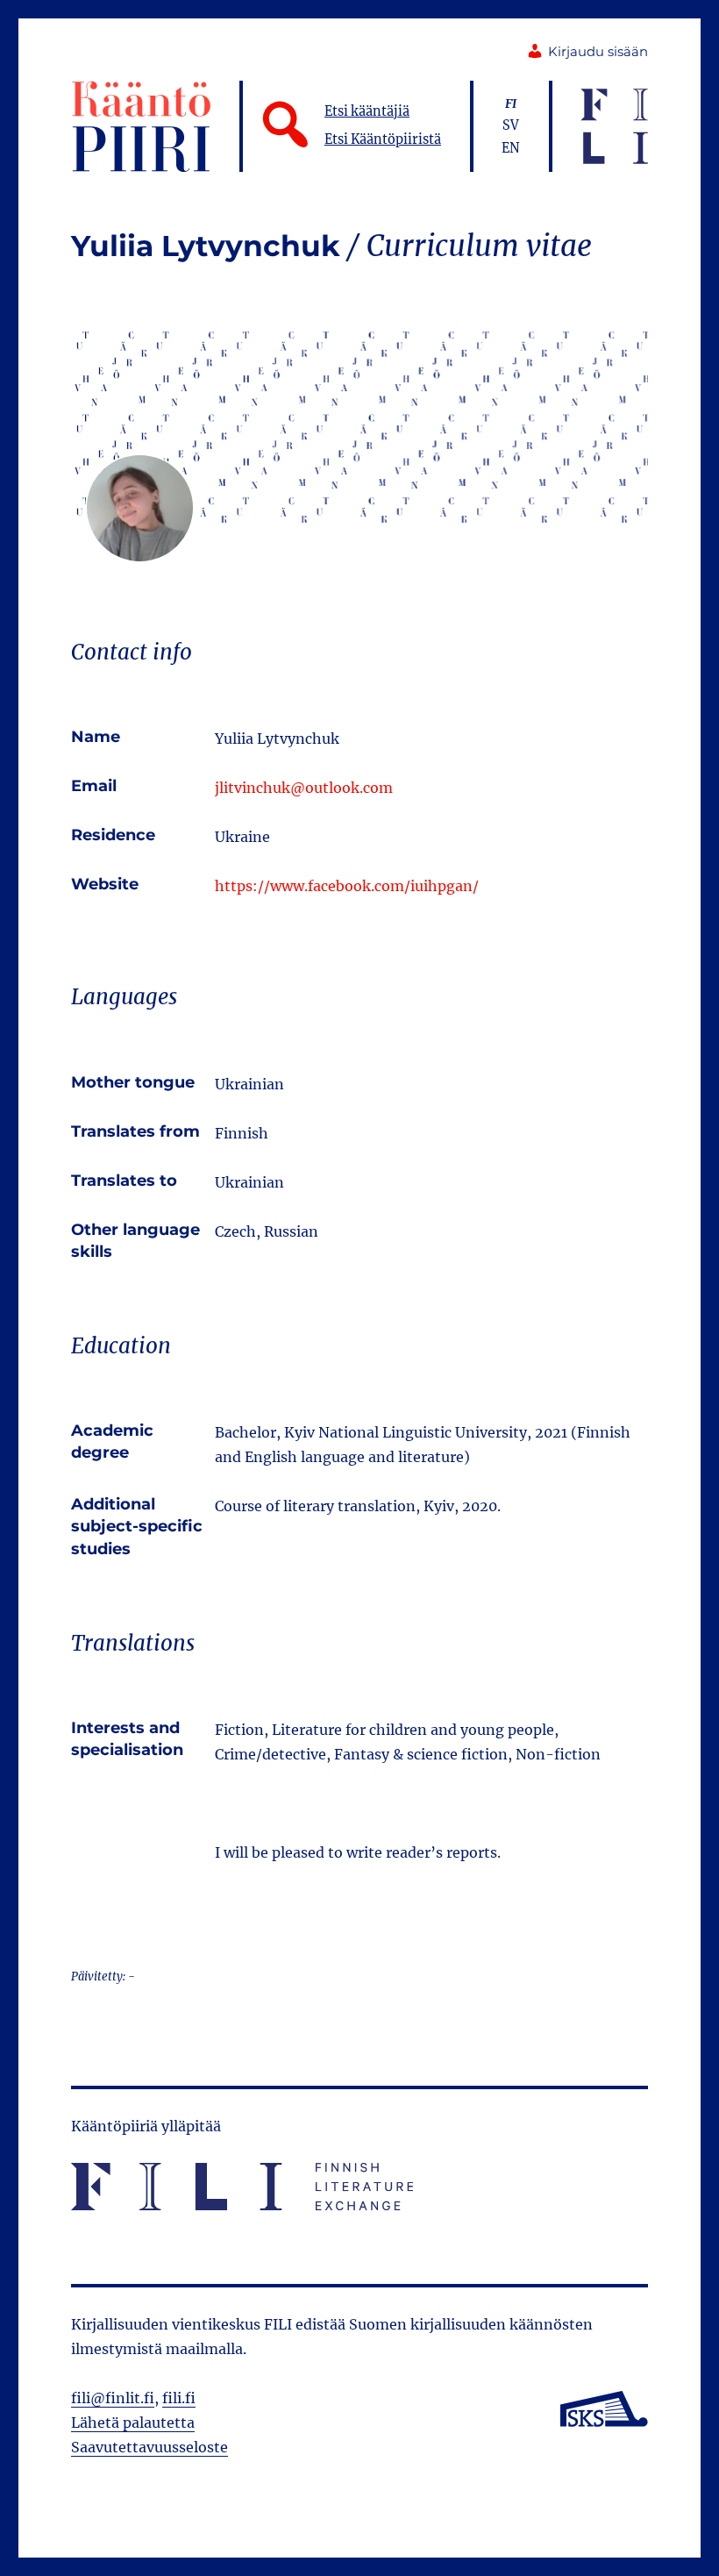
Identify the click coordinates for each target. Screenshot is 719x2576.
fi (511, 103)
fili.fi (179, 2398)
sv (511, 125)
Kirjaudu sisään (598, 52)
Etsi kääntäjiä (367, 111)
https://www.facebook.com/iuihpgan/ (347, 886)
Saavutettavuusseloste (149, 2447)
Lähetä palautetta (133, 2423)
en (511, 148)
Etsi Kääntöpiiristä (383, 139)
